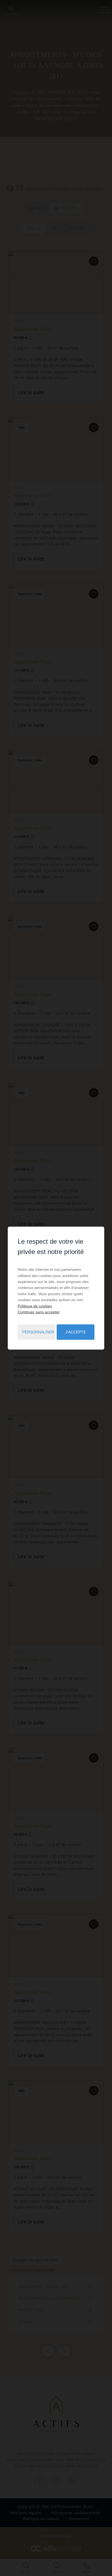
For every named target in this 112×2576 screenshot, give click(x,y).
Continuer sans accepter (39, 1312)
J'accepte (76, 1332)
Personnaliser (38, 1332)
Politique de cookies (35, 1306)
